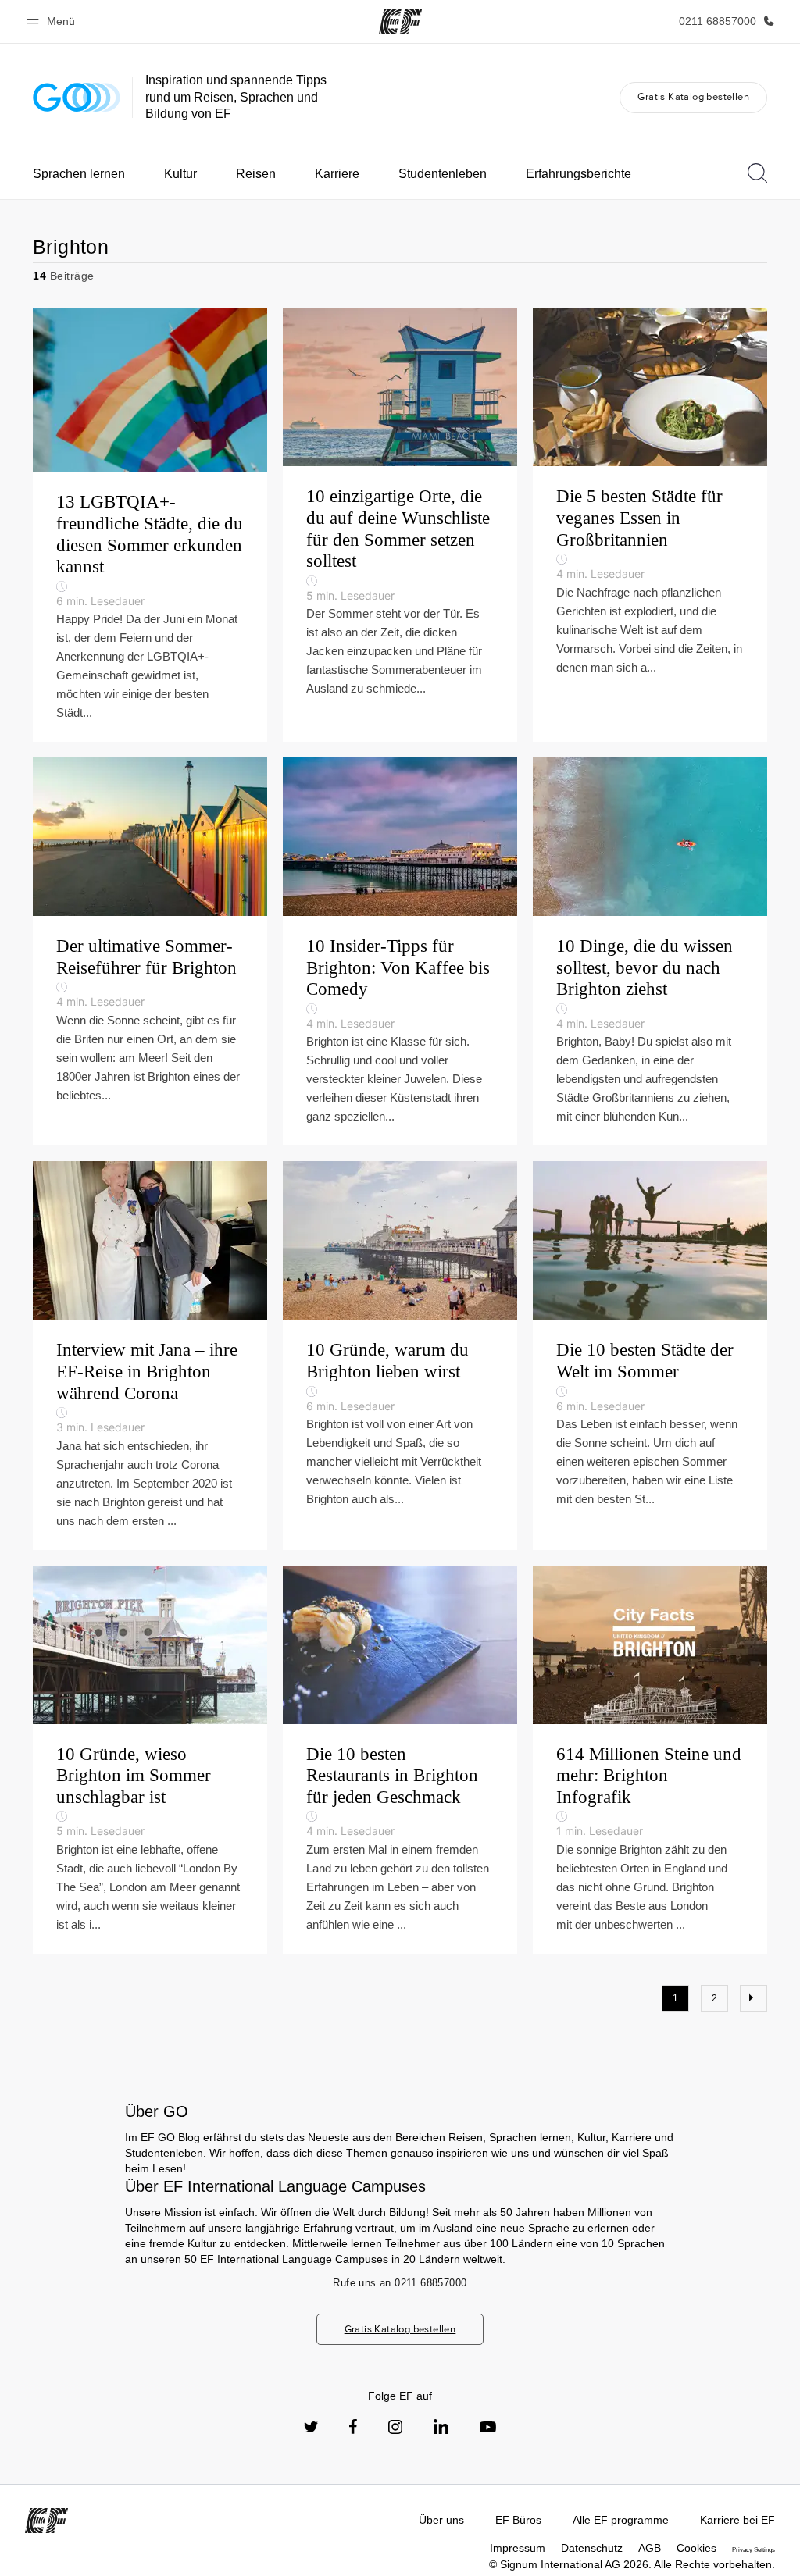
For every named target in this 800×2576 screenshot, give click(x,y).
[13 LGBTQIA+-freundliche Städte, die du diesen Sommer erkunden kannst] (150, 525)
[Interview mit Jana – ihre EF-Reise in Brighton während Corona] (150, 1355)
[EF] (400, 22)
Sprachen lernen (79, 174)
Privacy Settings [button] (754, 2550)
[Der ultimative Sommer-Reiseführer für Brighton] (150, 951)
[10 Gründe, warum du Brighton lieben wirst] (400, 1355)
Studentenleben (443, 174)
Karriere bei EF (737, 2520)
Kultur (180, 174)
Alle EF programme (621, 2520)
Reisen (256, 174)
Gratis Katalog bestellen (693, 96)
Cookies (696, 2548)
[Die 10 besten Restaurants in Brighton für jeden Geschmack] (400, 1760)
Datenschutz (592, 2548)
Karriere (337, 174)
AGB (650, 2548)
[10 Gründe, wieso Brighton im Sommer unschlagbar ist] (150, 1760)
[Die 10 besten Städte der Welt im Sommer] (650, 1355)
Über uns (441, 2520)
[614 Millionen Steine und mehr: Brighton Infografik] (650, 1760)
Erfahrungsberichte (579, 174)
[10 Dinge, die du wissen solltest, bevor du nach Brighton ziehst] (650, 951)
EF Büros (518, 2520)
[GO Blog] (77, 97)
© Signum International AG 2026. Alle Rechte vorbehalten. (632, 2564)
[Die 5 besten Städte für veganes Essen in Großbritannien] (650, 525)
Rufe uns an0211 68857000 (400, 2283)
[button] (53, 21)
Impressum (518, 2548)
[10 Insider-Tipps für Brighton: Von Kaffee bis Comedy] (400, 951)
